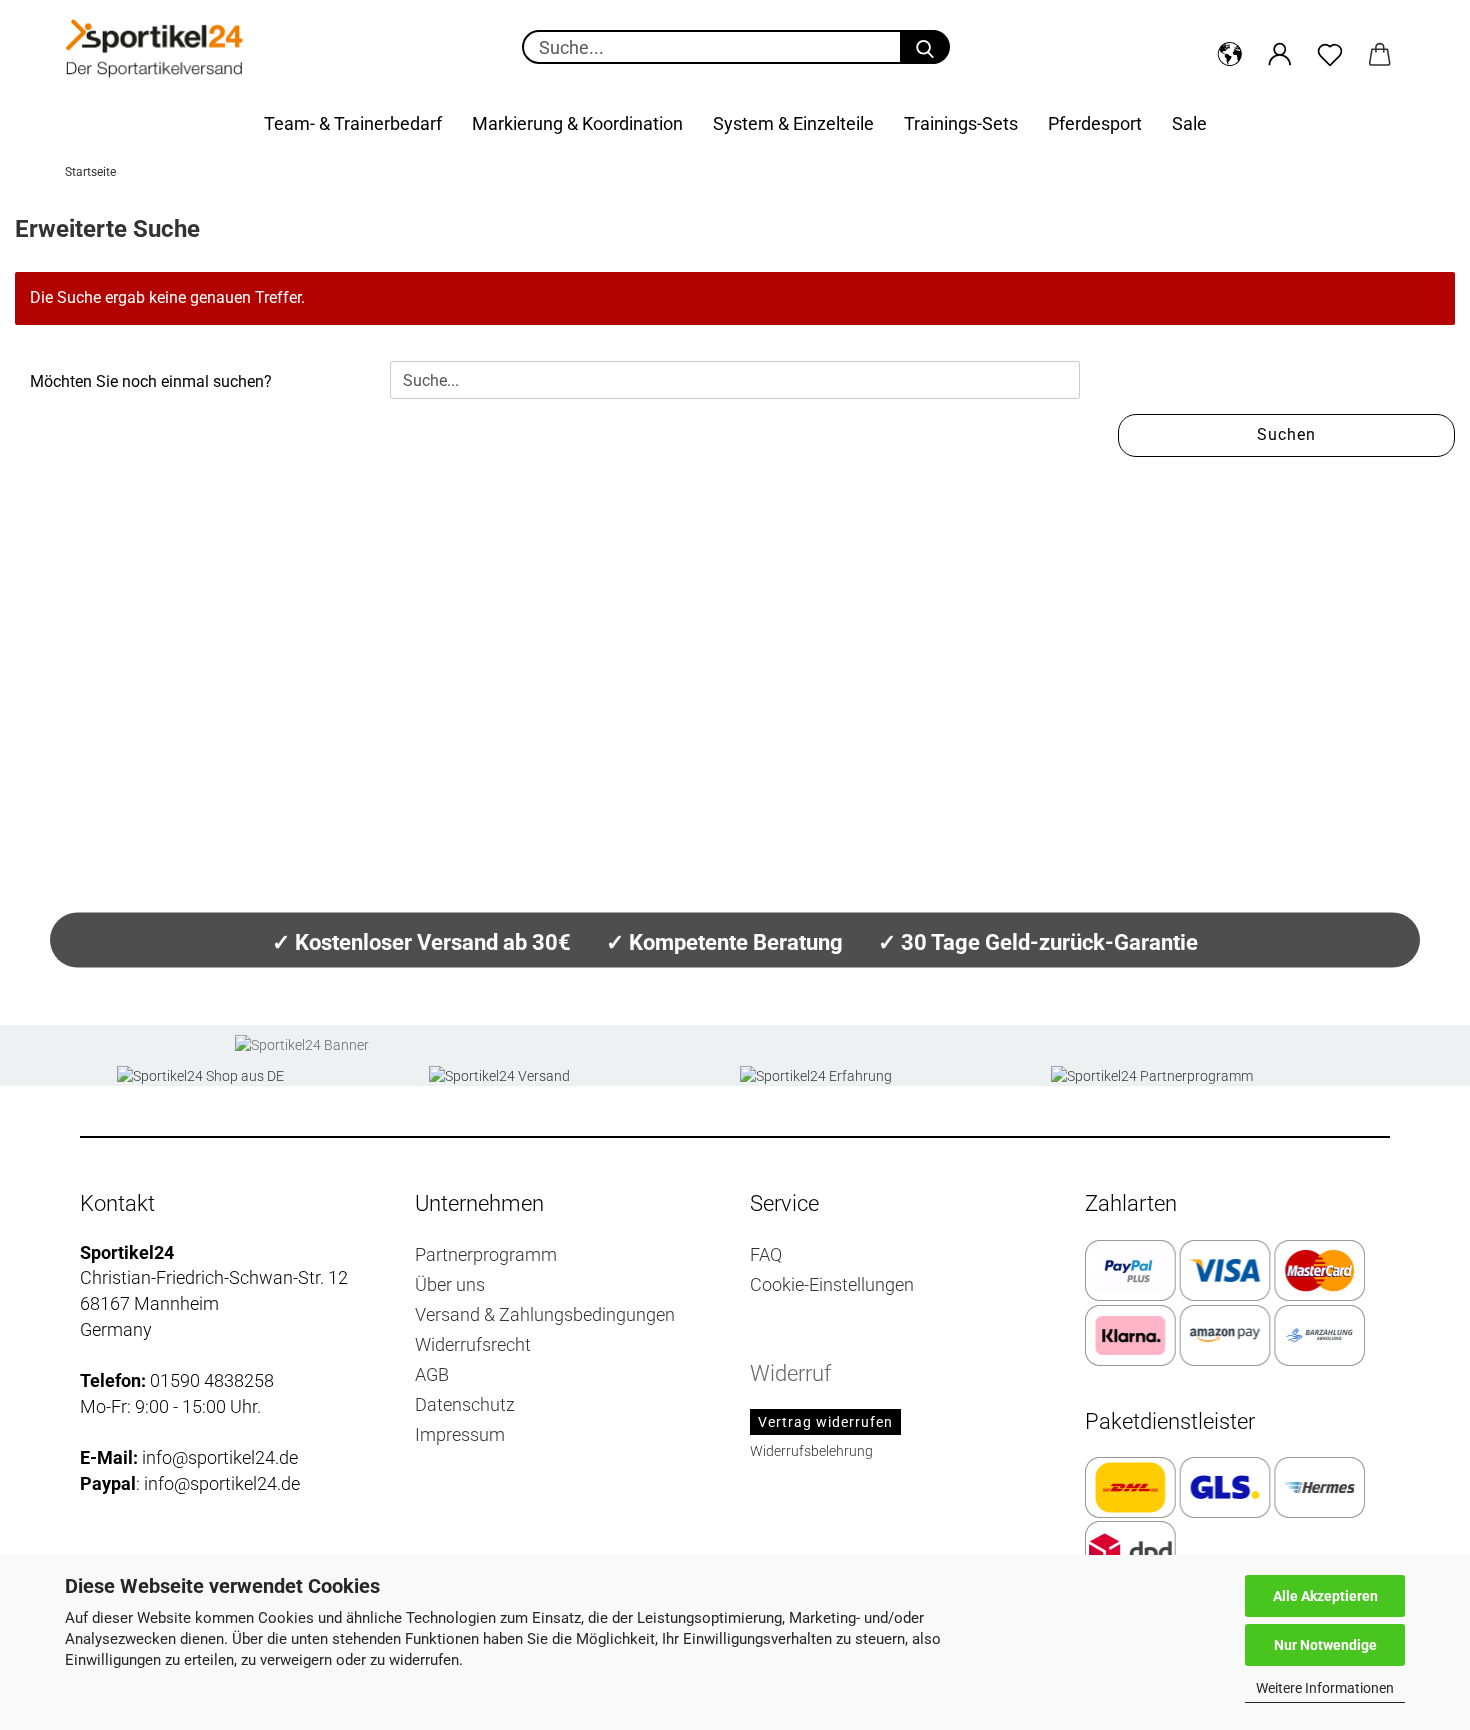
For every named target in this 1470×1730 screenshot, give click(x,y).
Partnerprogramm (486, 1254)
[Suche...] (925, 47)
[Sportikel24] (154, 50)
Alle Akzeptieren (1325, 1596)
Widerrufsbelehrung (811, 1451)
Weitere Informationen (1325, 1688)
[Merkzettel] (1330, 50)
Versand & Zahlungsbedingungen (545, 1314)
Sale (1189, 123)
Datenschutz (465, 1404)
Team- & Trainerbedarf (353, 123)
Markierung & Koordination (577, 123)
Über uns (450, 1284)
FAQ (766, 1254)
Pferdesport (1095, 123)
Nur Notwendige (1325, 1645)
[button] (1230, 50)
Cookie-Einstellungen (832, 1284)
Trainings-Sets (961, 123)
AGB (432, 1374)
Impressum (460, 1434)
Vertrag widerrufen (825, 1422)
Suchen (1286, 434)
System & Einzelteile (793, 123)
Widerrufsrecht (473, 1344)
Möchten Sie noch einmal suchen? (151, 381)
